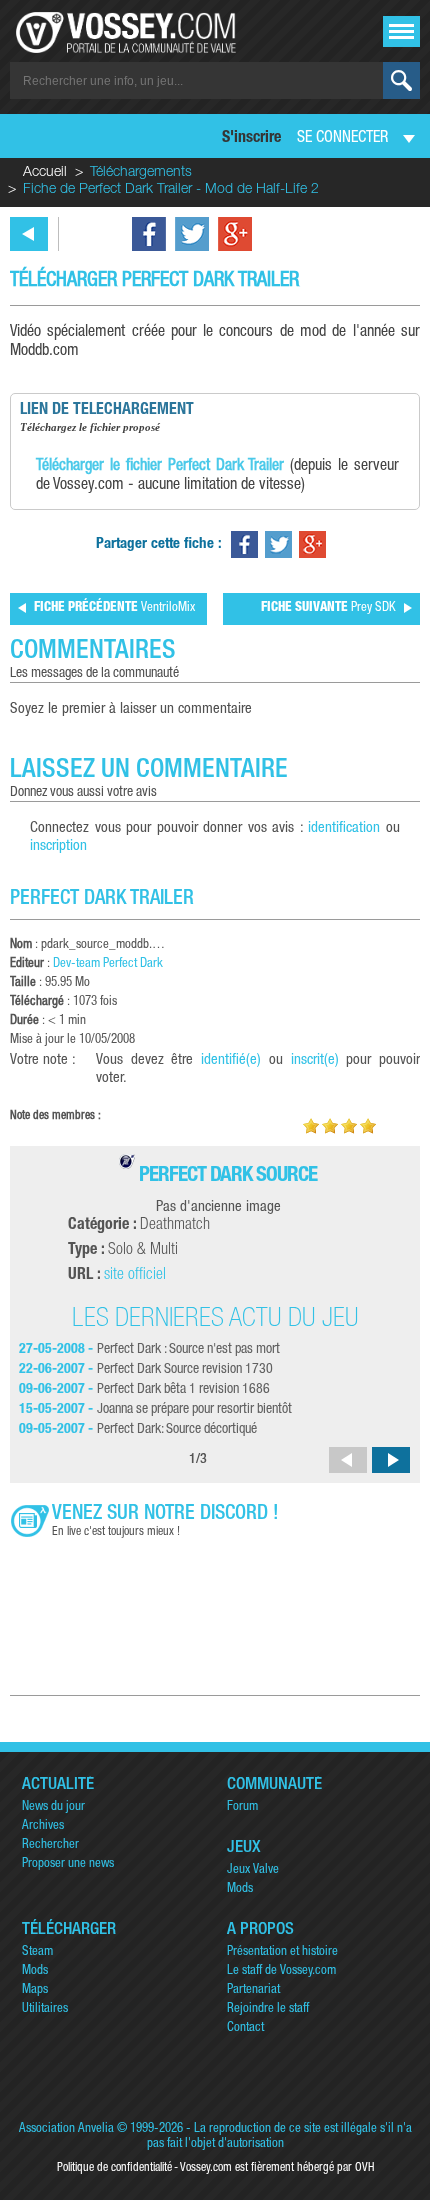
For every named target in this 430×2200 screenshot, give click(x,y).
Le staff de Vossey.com (281, 1971)
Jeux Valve (253, 1870)
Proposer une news (68, 1864)
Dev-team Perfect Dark (108, 964)
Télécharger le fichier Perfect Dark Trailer (160, 467)
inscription (58, 846)
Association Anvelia (66, 2129)
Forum (242, 1807)
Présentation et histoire (282, 1952)
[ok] (401, 80)
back (29, 234)
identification (344, 828)
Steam (37, 1952)
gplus (235, 234)
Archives (43, 1826)
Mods (240, 1889)
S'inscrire (251, 139)
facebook (149, 234)
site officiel (135, 1276)
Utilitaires (45, 2009)
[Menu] (401, 31)
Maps (35, 1990)
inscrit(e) (315, 1060)
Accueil (45, 173)
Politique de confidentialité (114, 2168)
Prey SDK (328, 608)
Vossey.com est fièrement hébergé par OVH (277, 2168)
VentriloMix (114, 608)
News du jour (53, 1807)
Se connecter (342, 139)
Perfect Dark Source (228, 1176)
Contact (245, 2028)
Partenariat (253, 1990)
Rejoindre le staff (268, 2009)
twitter (192, 234)
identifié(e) (231, 1060)
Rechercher (50, 1845)
